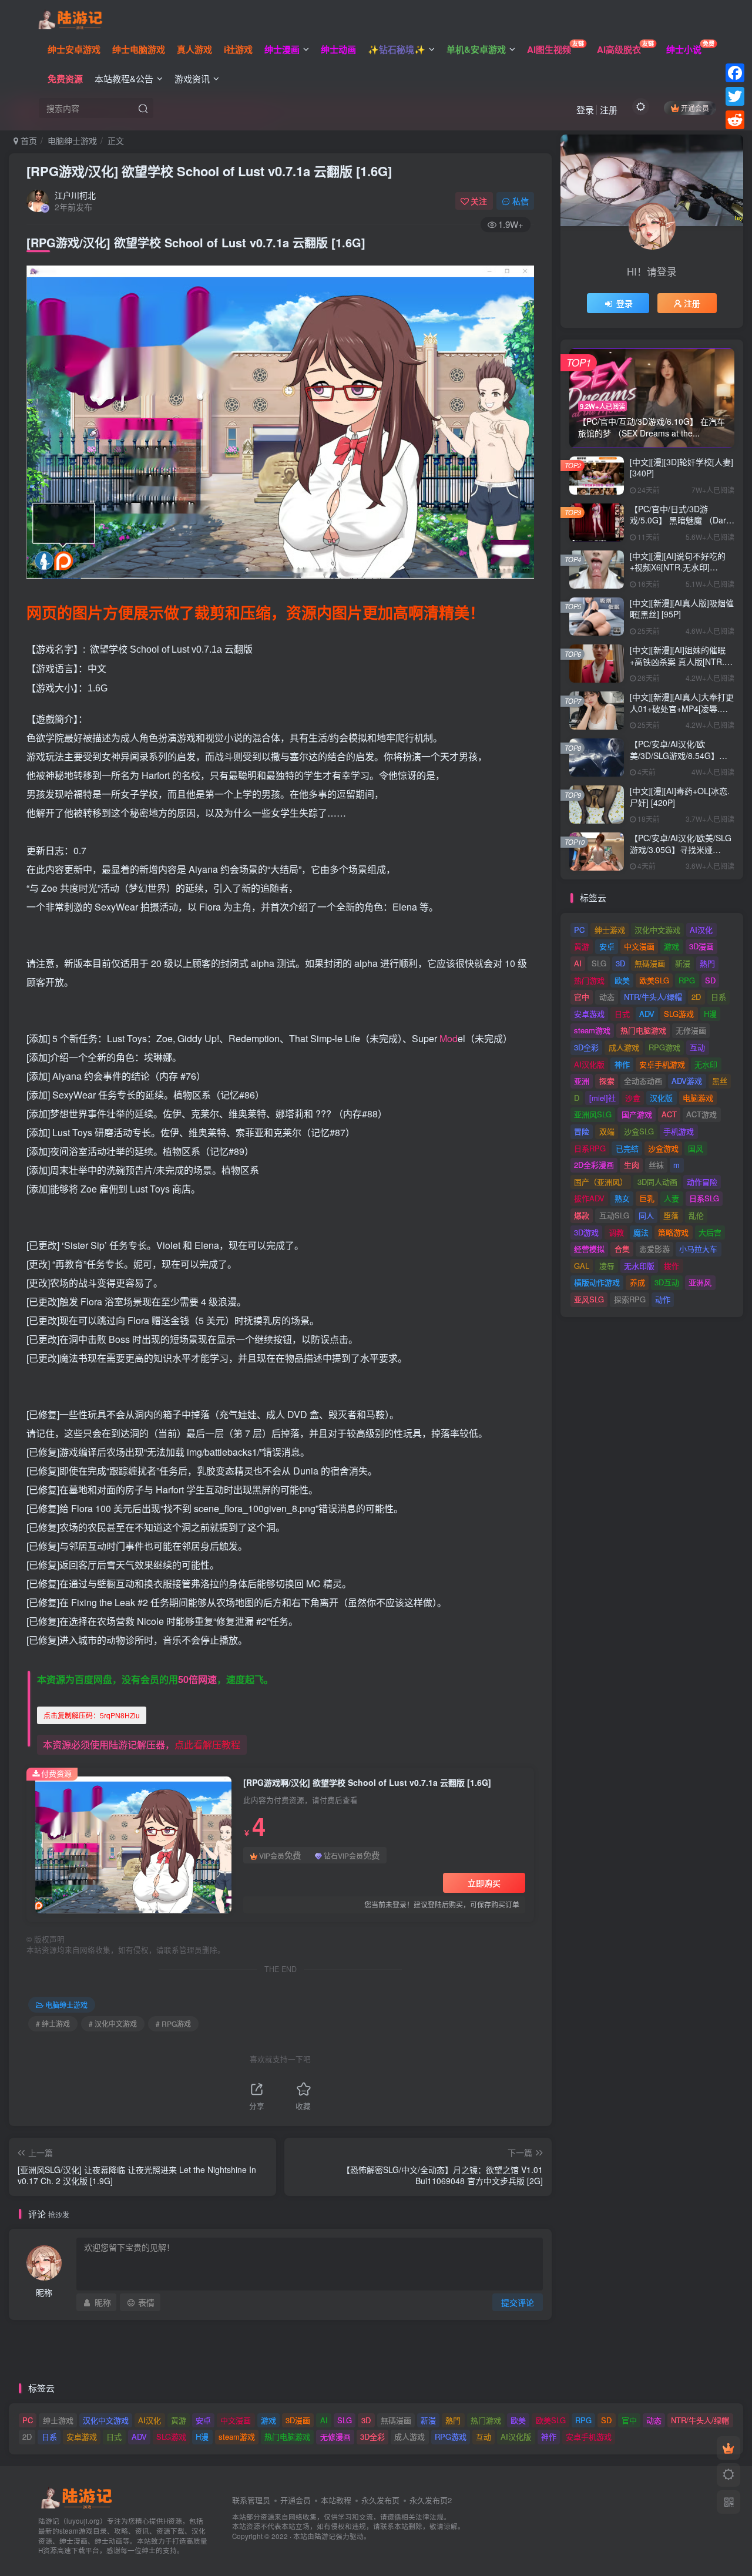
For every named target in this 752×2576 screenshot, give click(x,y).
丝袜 (656, 1165)
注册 (609, 110)
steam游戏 (592, 1030)
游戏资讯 (192, 78)
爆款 (582, 1215)
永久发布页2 (431, 2500)
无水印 (706, 1064)
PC (579, 930)
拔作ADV (589, 1198)
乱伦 (696, 1215)
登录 (585, 110)
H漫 (710, 1014)
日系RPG (590, 1148)
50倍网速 (197, 1679)
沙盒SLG (639, 1131)
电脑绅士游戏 (72, 140)
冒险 (582, 1131)
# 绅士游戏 (53, 2023)
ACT (669, 1114)
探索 (607, 1081)
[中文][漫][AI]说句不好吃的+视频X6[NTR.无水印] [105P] (678, 567)
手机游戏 (679, 1131)
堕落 (671, 1215)
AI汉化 (701, 930)
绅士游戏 (610, 930)
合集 (622, 1249)
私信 (521, 201)
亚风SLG (589, 1299)
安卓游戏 (589, 1014)
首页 (28, 140)
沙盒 (633, 1098)
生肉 (632, 1165)
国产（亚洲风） (601, 1182)
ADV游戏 (687, 1081)
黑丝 (720, 1081)
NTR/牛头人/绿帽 (653, 997)
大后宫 (710, 1232)
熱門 (707, 963)
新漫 (683, 963)
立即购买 (484, 1883)
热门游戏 (589, 980)
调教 (616, 1232)
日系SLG (704, 1198)
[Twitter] (735, 96)
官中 (582, 997)
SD (710, 980)
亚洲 (582, 1081)
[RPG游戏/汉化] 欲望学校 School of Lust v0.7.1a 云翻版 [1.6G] (209, 171)
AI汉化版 (589, 1064)
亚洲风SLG (593, 1114)
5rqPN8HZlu (92, 1715)
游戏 (672, 946)
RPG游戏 (664, 1047)
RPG (687, 980)
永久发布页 (380, 2500)
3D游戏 (586, 1232)
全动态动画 (643, 1081)
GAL (582, 1266)
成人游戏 (624, 1047)
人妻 (672, 1198)
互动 (697, 1047)
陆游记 (325, 2536)
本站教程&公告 (124, 78)
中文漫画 (639, 946)
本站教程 (336, 2500)
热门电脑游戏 (643, 1030)
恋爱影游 (654, 1249)
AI (578, 963)
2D (696, 997)
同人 (646, 1215)
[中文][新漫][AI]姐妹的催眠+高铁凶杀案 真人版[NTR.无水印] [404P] (681, 661)
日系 (719, 997)
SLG (599, 963)
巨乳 (647, 1198)
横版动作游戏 (597, 1282)
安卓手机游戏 (662, 1064)
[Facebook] (735, 73)
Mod (449, 1038)
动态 (607, 997)
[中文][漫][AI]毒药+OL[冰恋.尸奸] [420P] (680, 797)
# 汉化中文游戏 (113, 2023)
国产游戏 (637, 1114)
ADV (647, 1014)
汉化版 (661, 1098)
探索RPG (630, 1299)
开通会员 (695, 108)
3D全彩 (586, 1047)
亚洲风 (700, 1282)
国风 (696, 1148)
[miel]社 (602, 1098)
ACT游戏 (701, 1114)
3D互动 (667, 1282)
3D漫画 (701, 946)
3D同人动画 (657, 1182)
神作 (622, 1064)
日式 (622, 1014)
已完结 (627, 1148)
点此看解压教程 (207, 1744)
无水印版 (639, 1266)
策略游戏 (673, 1232)
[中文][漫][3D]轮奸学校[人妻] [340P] (681, 468)
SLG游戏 (679, 1014)
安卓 (607, 946)
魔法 (641, 1232)
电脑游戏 (698, 1098)
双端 (607, 1131)
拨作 (672, 1266)
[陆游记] (70, 18)
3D (620, 963)
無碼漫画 (650, 963)
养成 (637, 1282)
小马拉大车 (698, 1249)
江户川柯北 (75, 195)
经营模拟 (589, 1249)
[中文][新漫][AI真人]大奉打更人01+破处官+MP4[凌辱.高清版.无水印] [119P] (682, 708)
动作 (663, 1299)
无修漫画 (691, 1030)
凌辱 (607, 1266)
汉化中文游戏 (657, 930)
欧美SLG (654, 980)
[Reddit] (735, 120)
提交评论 (518, 2302)
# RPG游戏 (173, 2023)
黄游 (582, 946)
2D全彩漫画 (594, 1165)
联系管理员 (251, 2500)
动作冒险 (702, 1182)
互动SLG (614, 1215)
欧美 (622, 980)
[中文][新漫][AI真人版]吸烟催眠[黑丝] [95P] (682, 609)
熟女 (622, 1198)
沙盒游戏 (663, 1148)
